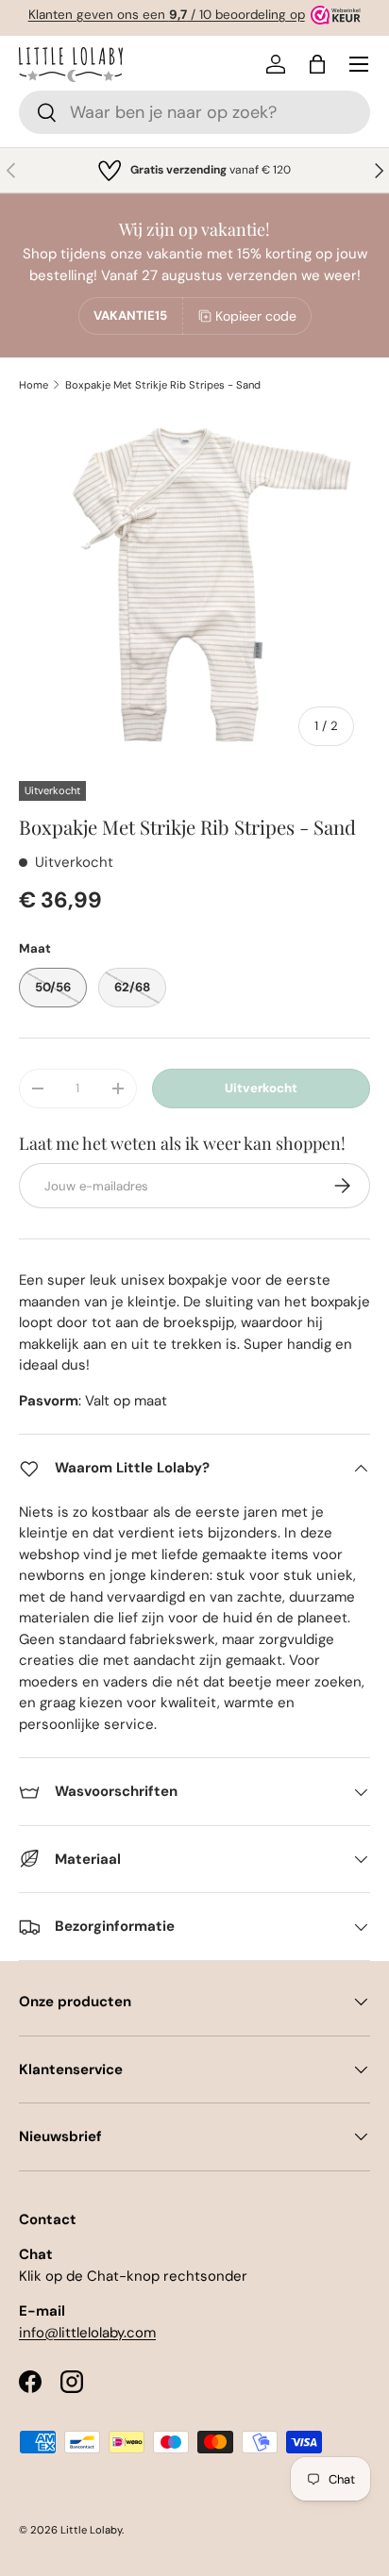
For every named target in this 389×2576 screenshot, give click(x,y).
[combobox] (194, 112)
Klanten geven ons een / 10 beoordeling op (167, 15)
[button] (317, 64)
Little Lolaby (91, 2530)
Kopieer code (256, 316)
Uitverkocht (261, 1088)
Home (34, 385)
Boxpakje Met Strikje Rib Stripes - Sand (163, 385)
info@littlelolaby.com (87, 2333)
